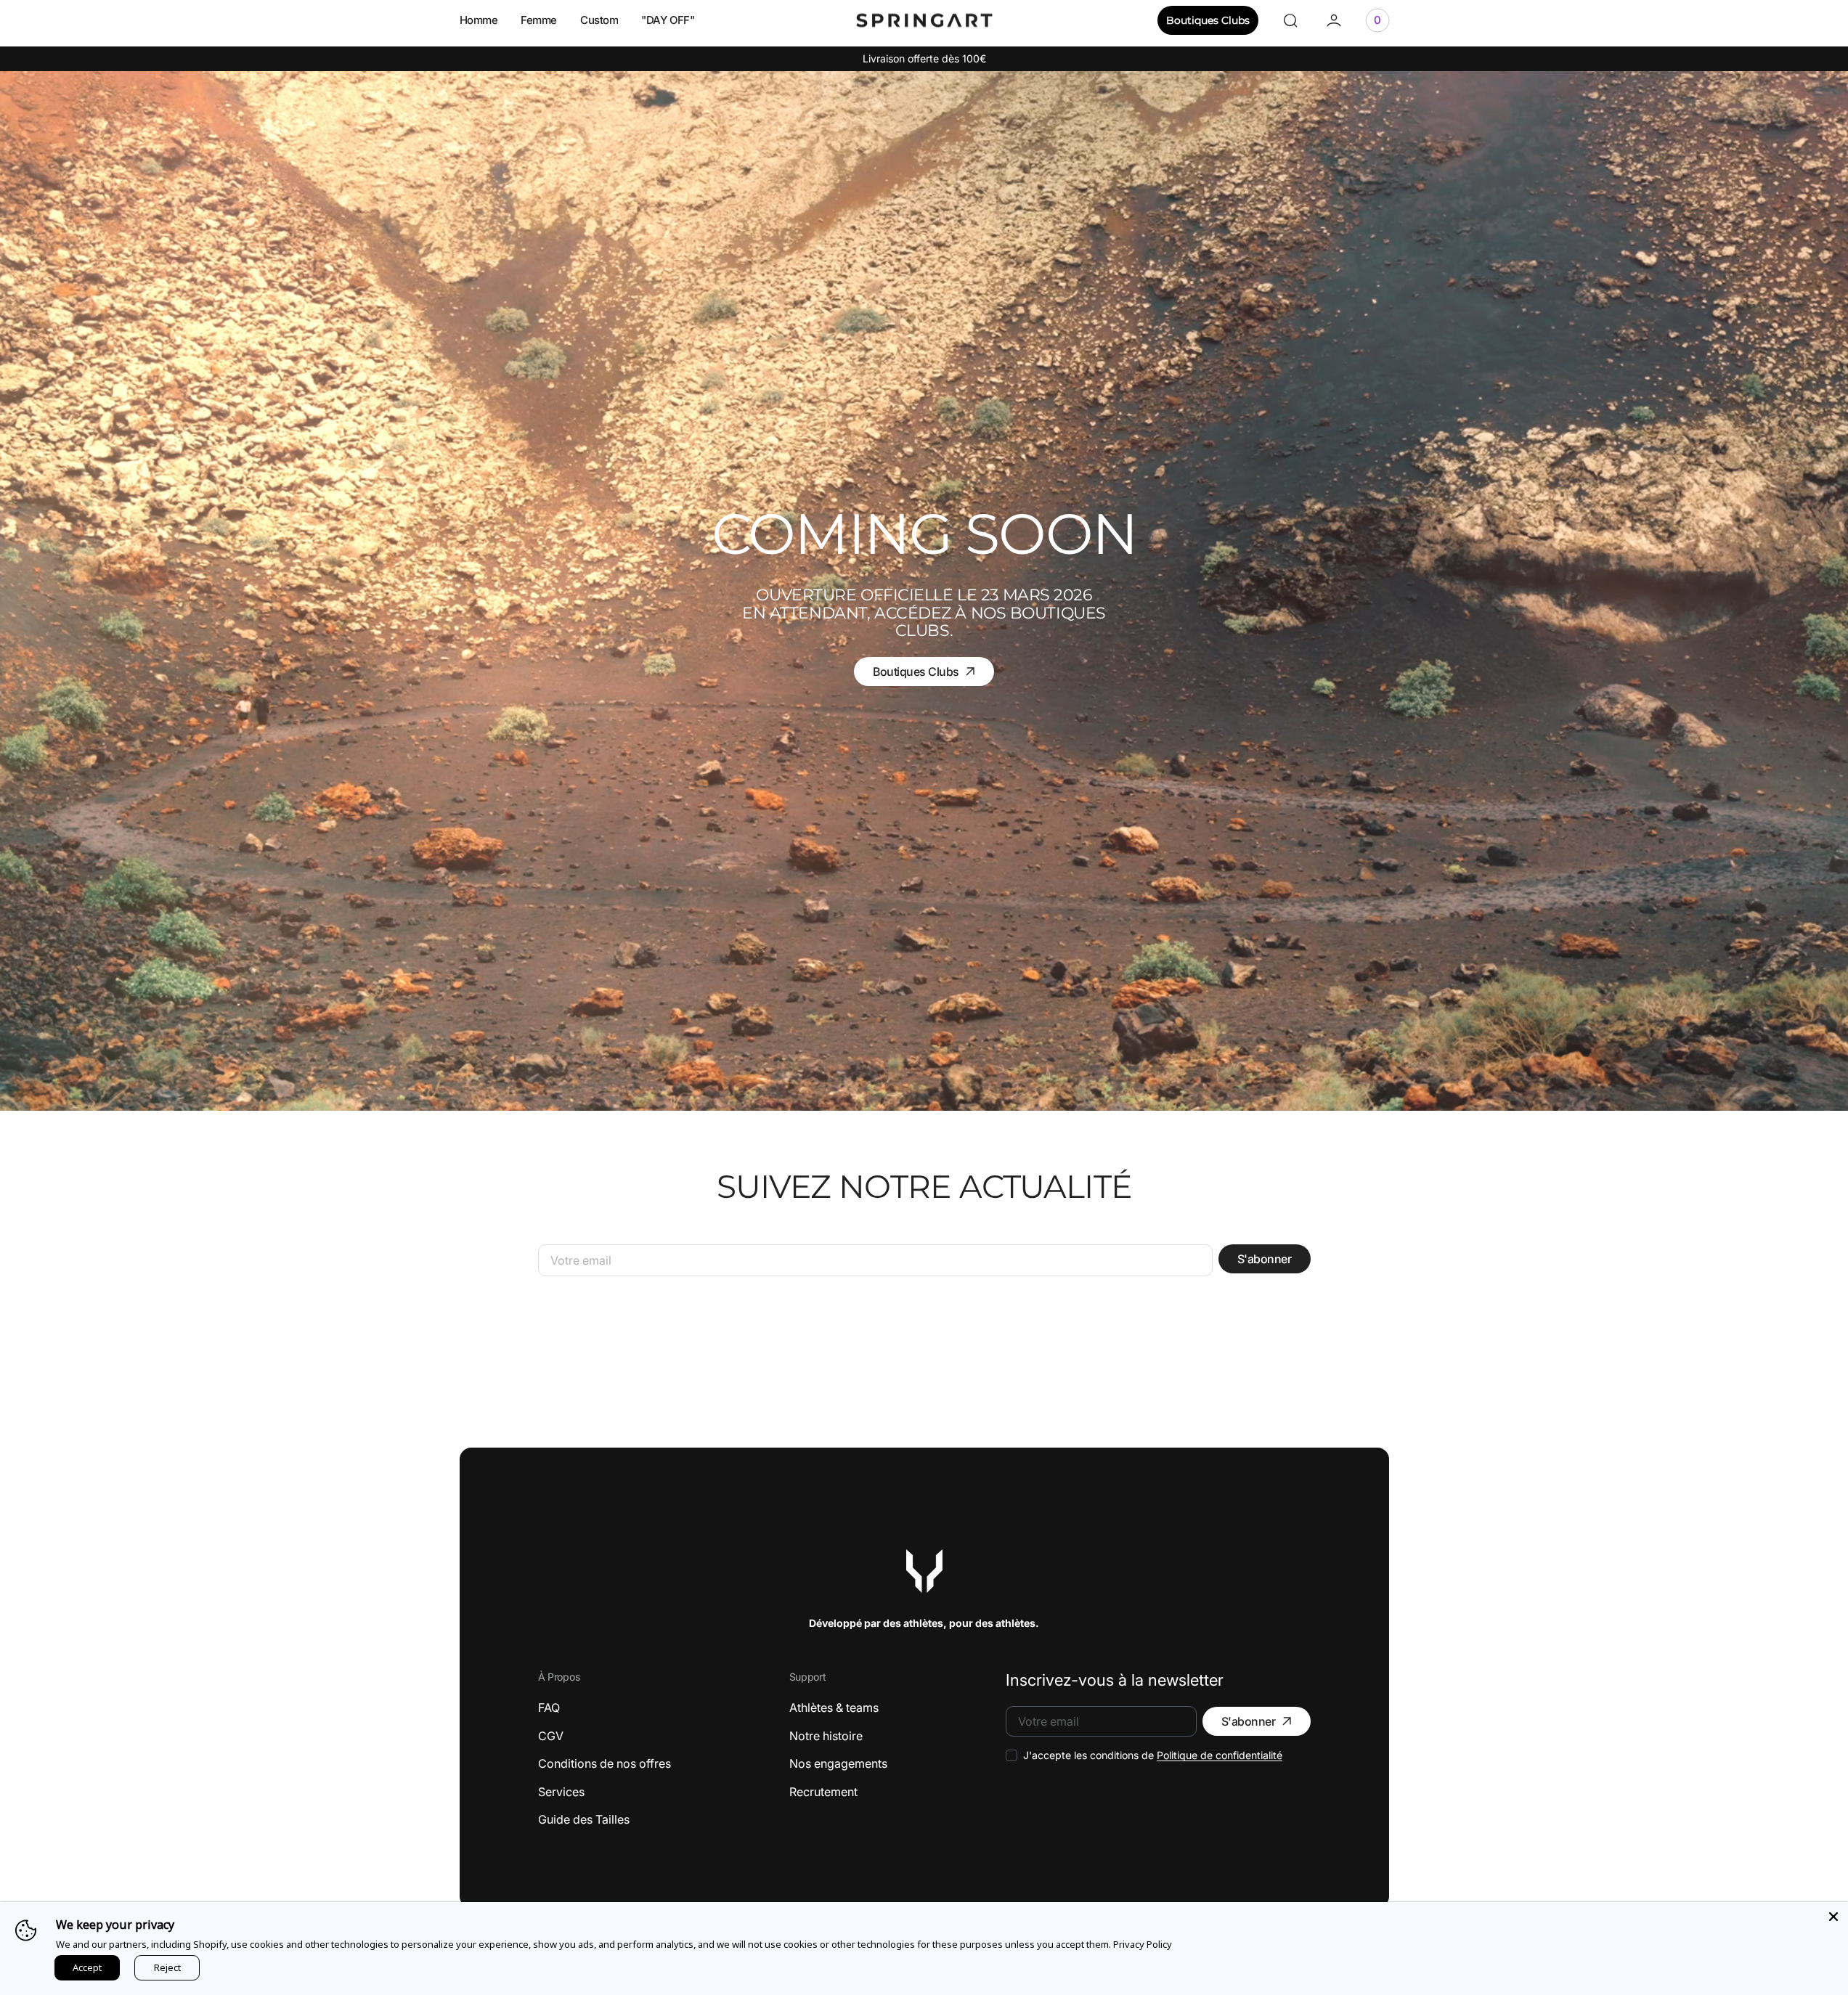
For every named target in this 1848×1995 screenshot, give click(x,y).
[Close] (1833, 1917)
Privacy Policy (1143, 1944)
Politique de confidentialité (1220, 1755)
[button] (1290, 20)
